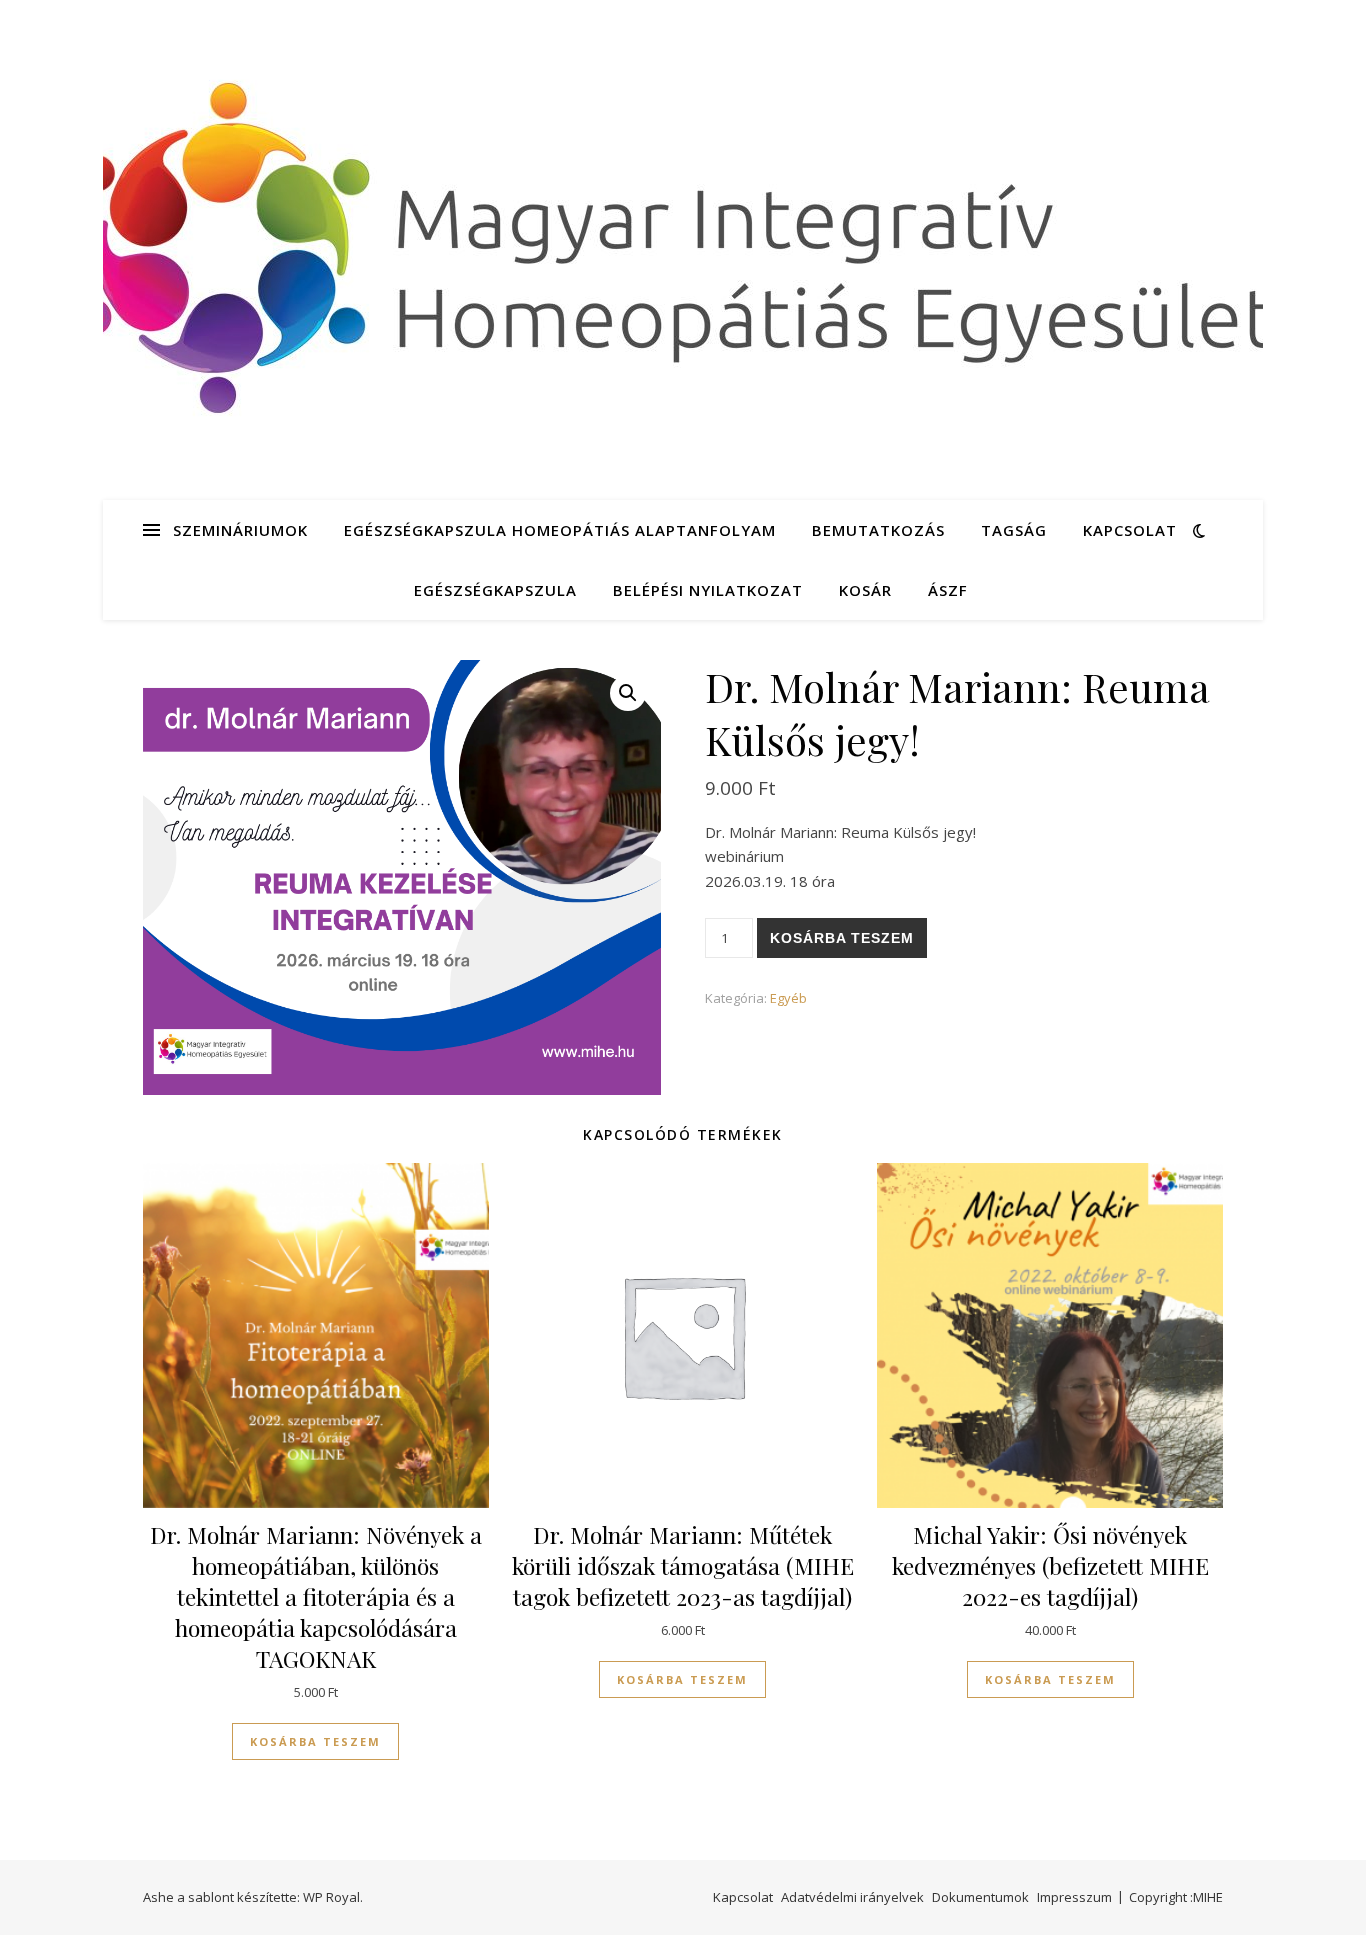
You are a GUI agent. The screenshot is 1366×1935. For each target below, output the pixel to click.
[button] (628, 693)
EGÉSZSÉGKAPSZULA (495, 590)
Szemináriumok (240, 530)
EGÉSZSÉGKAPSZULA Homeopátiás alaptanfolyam (560, 530)
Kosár (865, 590)
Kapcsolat (1130, 530)
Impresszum (1074, 1897)
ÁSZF (948, 590)
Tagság (1014, 530)
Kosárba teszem (842, 938)
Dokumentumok (980, 1897)
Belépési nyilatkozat (708, 590)
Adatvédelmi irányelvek (852, 1897)
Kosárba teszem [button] (315, 1741)
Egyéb (788, 998)
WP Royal (331, 1897)
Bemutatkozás (878, 530)
